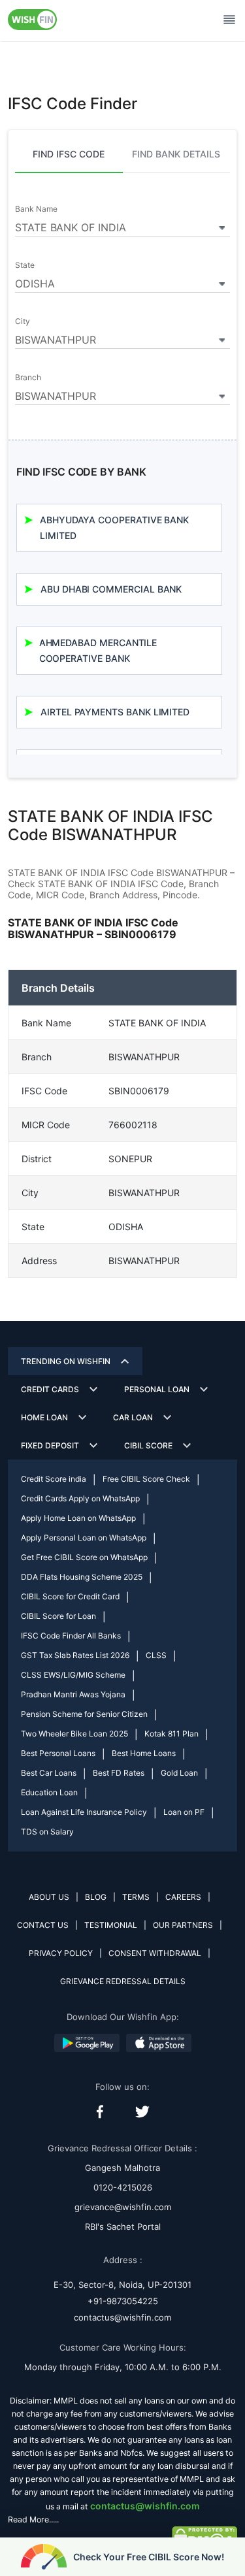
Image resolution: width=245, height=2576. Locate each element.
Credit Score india (54, 1479)
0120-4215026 (123, 2187)
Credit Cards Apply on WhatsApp (80, 1498)
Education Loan (49, 1792)
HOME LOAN (44, 1417)
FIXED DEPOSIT (50, 1445)
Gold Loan (179, 1773)
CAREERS (183, 1897)
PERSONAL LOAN (157, 1389)
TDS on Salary (47, 1832)
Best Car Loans (49, 1773)
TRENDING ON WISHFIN (66, 1361)
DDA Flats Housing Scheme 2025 (82, 1577)
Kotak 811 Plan (171, 1734)
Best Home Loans (144, 1753)
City (23, 321)
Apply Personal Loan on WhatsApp (84, 1538)
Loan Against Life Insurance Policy (84, 1812)
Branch (28, 378)
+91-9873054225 (123, 2301)
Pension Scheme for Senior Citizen (84, 1714)
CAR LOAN (133, 1417)
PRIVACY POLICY (61, 1953)
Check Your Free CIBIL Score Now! (149, 2557)
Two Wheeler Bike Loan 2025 (74, 1734)
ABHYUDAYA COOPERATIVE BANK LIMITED (114, 528)
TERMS (136, 1897)
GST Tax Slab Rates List (75, 1655)
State (25, 265)
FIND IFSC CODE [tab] (69, 154)
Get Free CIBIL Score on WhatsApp (84, 1557)
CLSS (156, 1655)
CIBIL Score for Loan (58, 1616)
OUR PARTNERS (183, 1925)
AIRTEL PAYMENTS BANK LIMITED (115, 712)
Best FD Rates (119, 1773)
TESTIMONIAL (111, 1925)
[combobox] (122, 225)
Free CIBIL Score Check (146, 1479)
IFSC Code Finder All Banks (71, 1636)
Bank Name (36, 209)
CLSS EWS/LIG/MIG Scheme (73, 1675)
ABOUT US (49, 1897)
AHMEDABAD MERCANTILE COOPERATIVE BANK (98, 650)
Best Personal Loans (58, 1753)
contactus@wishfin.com (122, 2317)
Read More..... (33, 2519)
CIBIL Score (148, 1445)
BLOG (96, 1897)
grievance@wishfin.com (123, 2207)
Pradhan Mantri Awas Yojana (73, 1694)
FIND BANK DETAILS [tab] (176, 154)
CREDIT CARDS (50, 1389)
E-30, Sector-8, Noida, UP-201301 (122, 2285)
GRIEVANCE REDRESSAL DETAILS (123, 1981)
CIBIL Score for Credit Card (70, 1596)
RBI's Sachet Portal (123, 2226)
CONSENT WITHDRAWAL (155, 1953)
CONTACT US (43, 1925)
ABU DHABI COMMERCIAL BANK (111, 589)
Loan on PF (184, 1812)
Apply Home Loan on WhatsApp (78, 1518)
